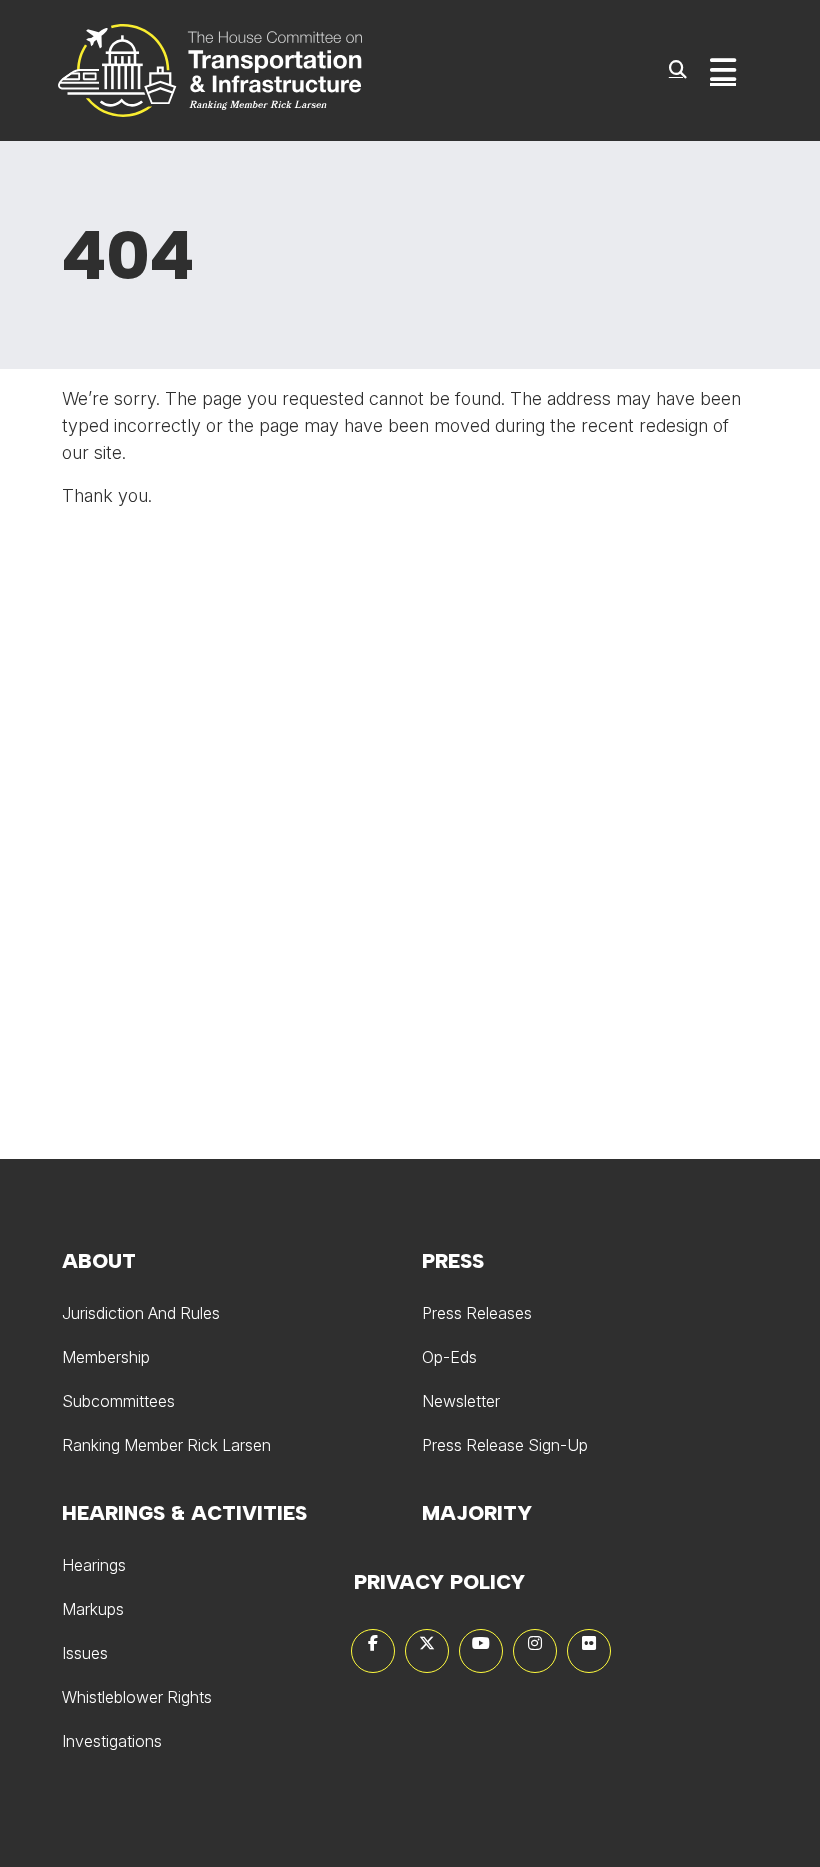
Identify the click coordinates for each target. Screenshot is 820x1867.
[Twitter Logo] (427, 1651)
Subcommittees (118, 1401)
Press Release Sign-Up (505, 1445)
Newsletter (461, 1401)
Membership (106, 1357)
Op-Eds (449, 1357)
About (99, 1261)
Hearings (94, 1565)
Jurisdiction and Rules (141, 1313)
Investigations (112, 1741)
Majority (477, 1513)
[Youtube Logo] (481, 1651)
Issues (85, 1653)
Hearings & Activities (184, 1513)
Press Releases (477, 1313)
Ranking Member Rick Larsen (166, 1445)
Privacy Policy (439, 1582)
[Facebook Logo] (373, 1651)
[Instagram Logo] (535, 1651)
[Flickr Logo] (589, 1651)
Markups (93, 1609)
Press (453, 1261)
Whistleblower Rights (137, 1697)
